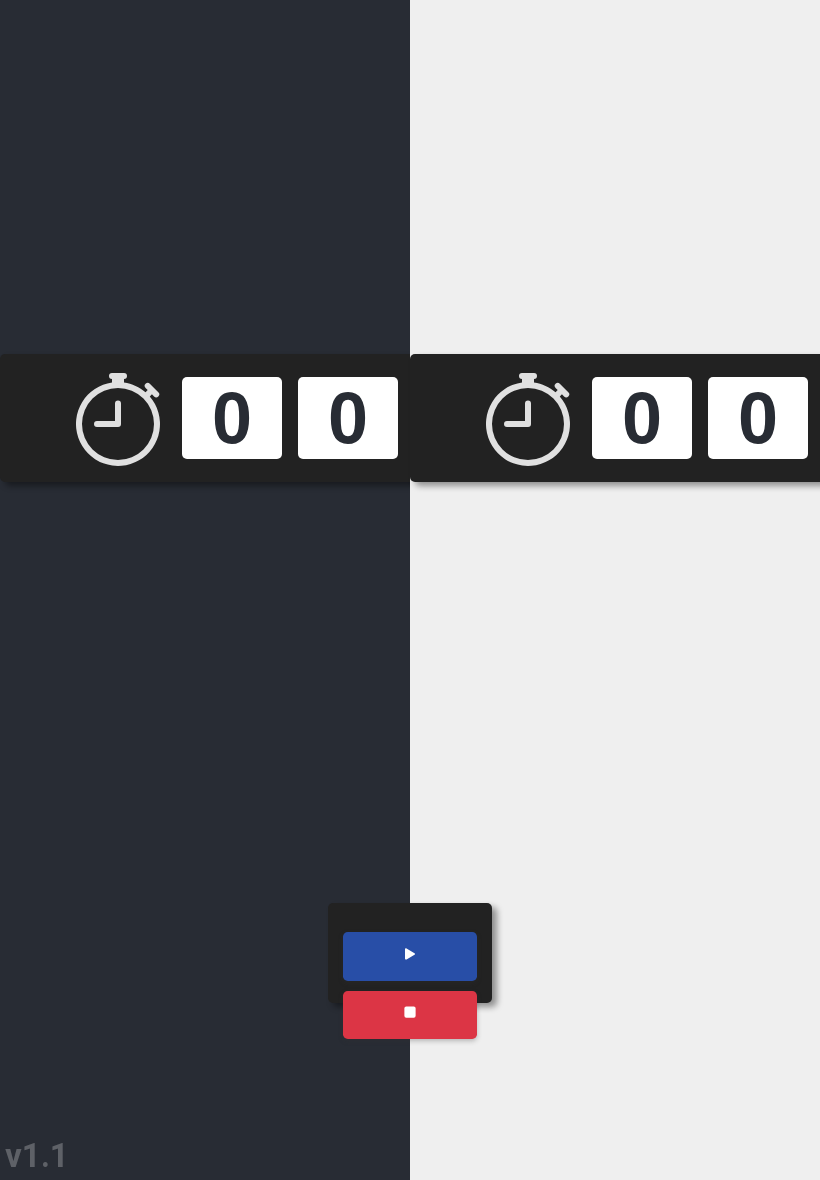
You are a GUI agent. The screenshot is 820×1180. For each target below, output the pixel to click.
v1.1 (37, 1155)
